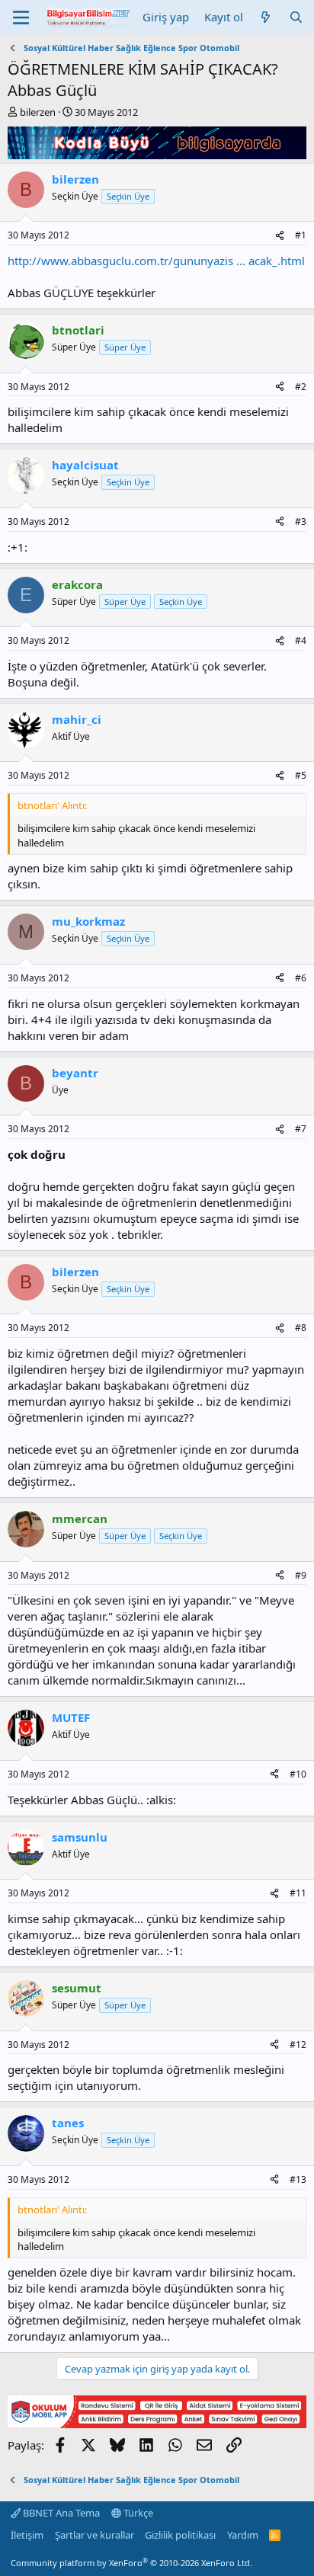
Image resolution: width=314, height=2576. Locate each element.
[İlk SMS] (157, 2424)
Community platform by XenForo (131, 2563)
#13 (298, 2179)
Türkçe (137, 2513)
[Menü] (21, 18)
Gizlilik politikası (180, 2535)
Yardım (243, 2535)
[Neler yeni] (266, 17)
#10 (298, 1774)
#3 (301, 522)
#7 (301, 1129)
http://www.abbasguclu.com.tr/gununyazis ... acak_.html (156, 261)
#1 (301, 235)
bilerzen (38, 112)
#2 (301, 387)
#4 (301, 640)
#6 (301, 978)
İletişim (27, 2535)
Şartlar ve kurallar (95, 2535)
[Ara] (296, 17)
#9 (301, 1575)
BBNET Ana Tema (60, 2513)
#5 (301, 775)
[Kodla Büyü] (157, 155)
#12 (298, 2045)
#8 (301, 1328)
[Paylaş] (280, 236)
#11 (298, 1893)
